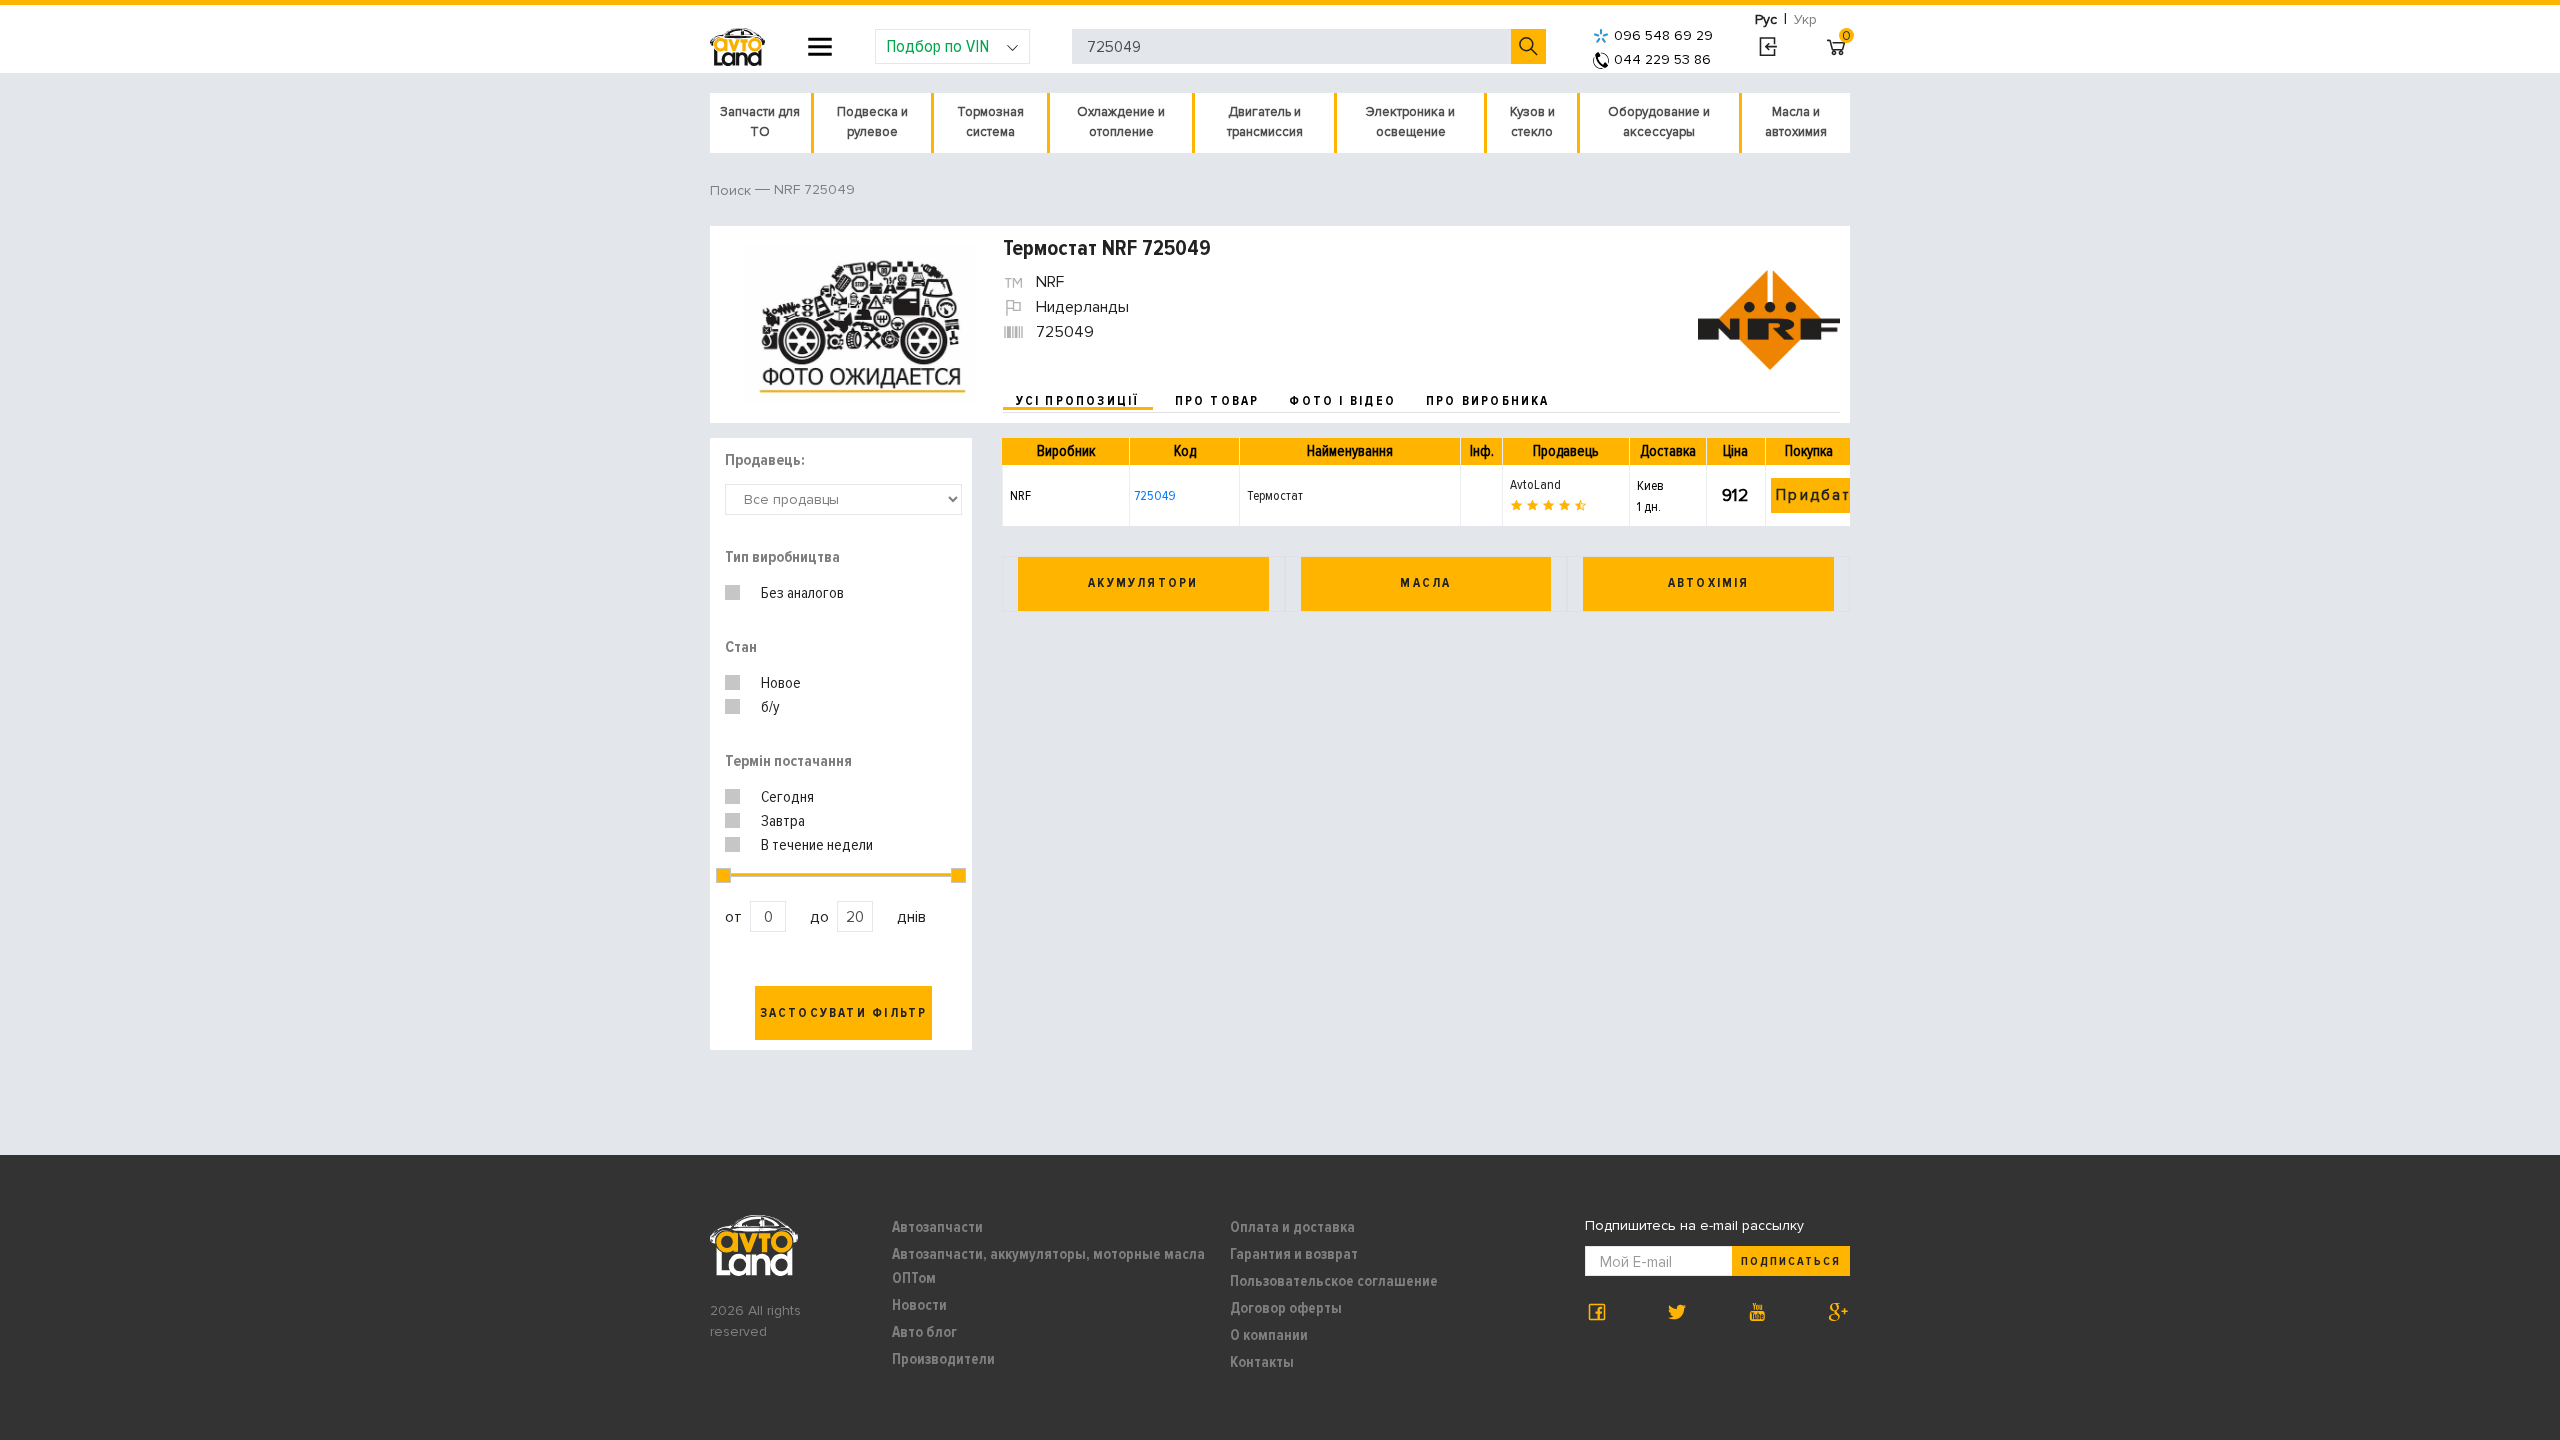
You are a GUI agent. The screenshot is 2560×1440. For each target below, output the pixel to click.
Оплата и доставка (1292, 1227)
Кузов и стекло (1532, 122)
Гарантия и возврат (1294, 1254)
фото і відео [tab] (1342, 401)
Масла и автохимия (1796, 122)
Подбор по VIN (937, 46)
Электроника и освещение (1410, 122)
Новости (919, 1305)
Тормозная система (990, 122)
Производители (943, 1359)
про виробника (1488, 401)
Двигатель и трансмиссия (1265, 122)
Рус (1766, 19)
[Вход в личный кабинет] (1767, 47)
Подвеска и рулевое (872, 122)
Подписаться (1791, 1261)
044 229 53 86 (1662, 59)
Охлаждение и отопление (1121, 122)
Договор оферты (1286, 1308)
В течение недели (817, 845)
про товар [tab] (1217, 401)
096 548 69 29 (1663, 35)
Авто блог (924, 1332)
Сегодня (787, 797)
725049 (1155, 495)
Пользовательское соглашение (1334, 1281)
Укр (1805, 19)
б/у (770, 707)
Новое (781, 683)
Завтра (783, 821)
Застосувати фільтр (844, 1013)
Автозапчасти (937, 1227)
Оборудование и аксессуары (1659, 122)
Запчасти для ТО (760, 122)
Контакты (1262, 1362)
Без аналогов (802, 593)
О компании (1269, 1335)
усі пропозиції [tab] (1078, 401)
